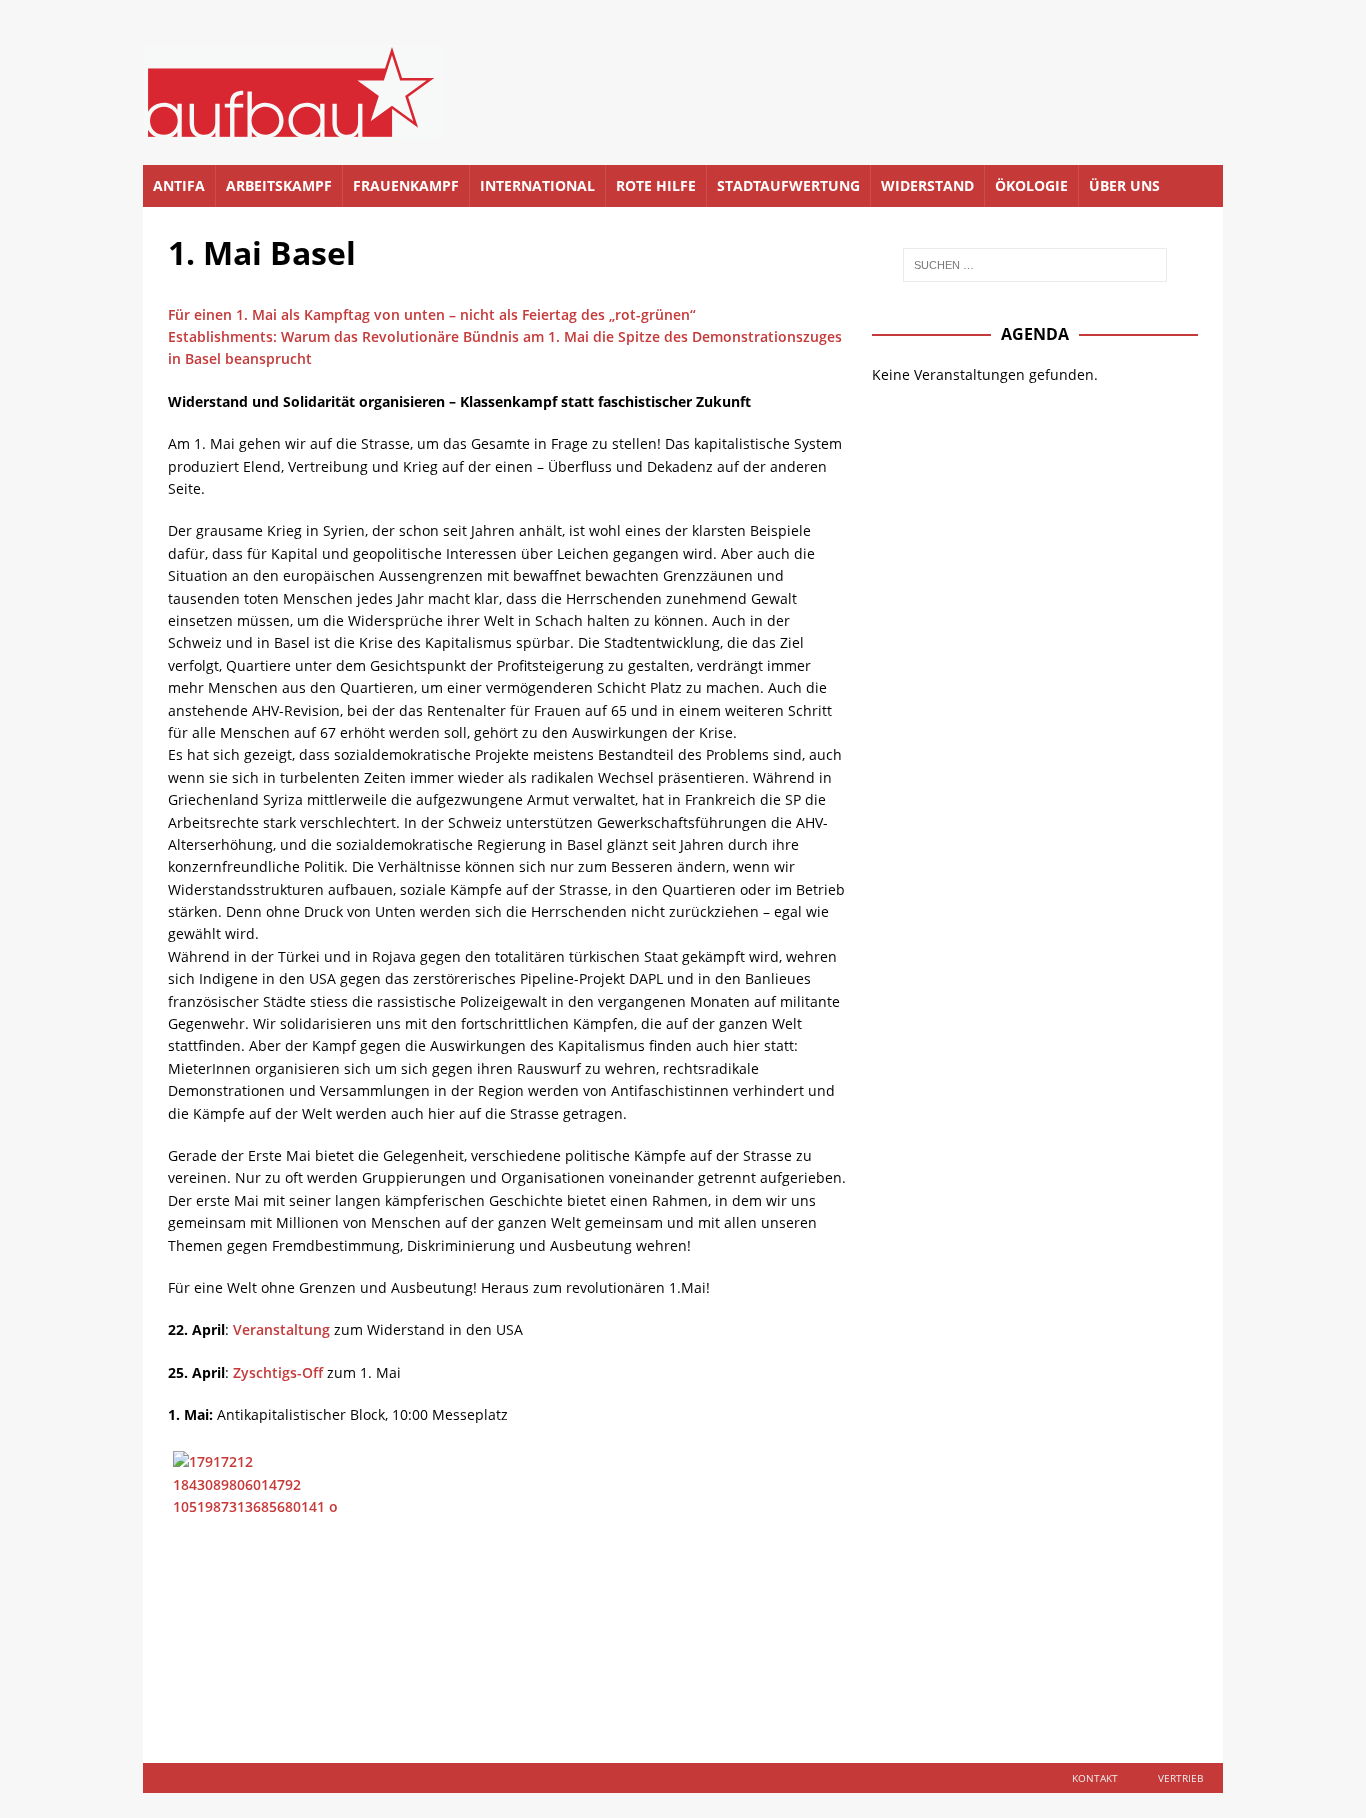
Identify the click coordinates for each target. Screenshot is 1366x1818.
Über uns (1124, 185)
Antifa (179, 185)
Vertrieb (1180, 1778)
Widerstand (927, 185)
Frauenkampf (406, 185)
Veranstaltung (281, 1329)
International (537, 185)
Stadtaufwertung (788, 185)
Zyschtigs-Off (278, 1372)
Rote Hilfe (656, 185)
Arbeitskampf (279, 185)
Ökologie (1031, 185)
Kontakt (1095, 1778)
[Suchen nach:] (1035, 265)
